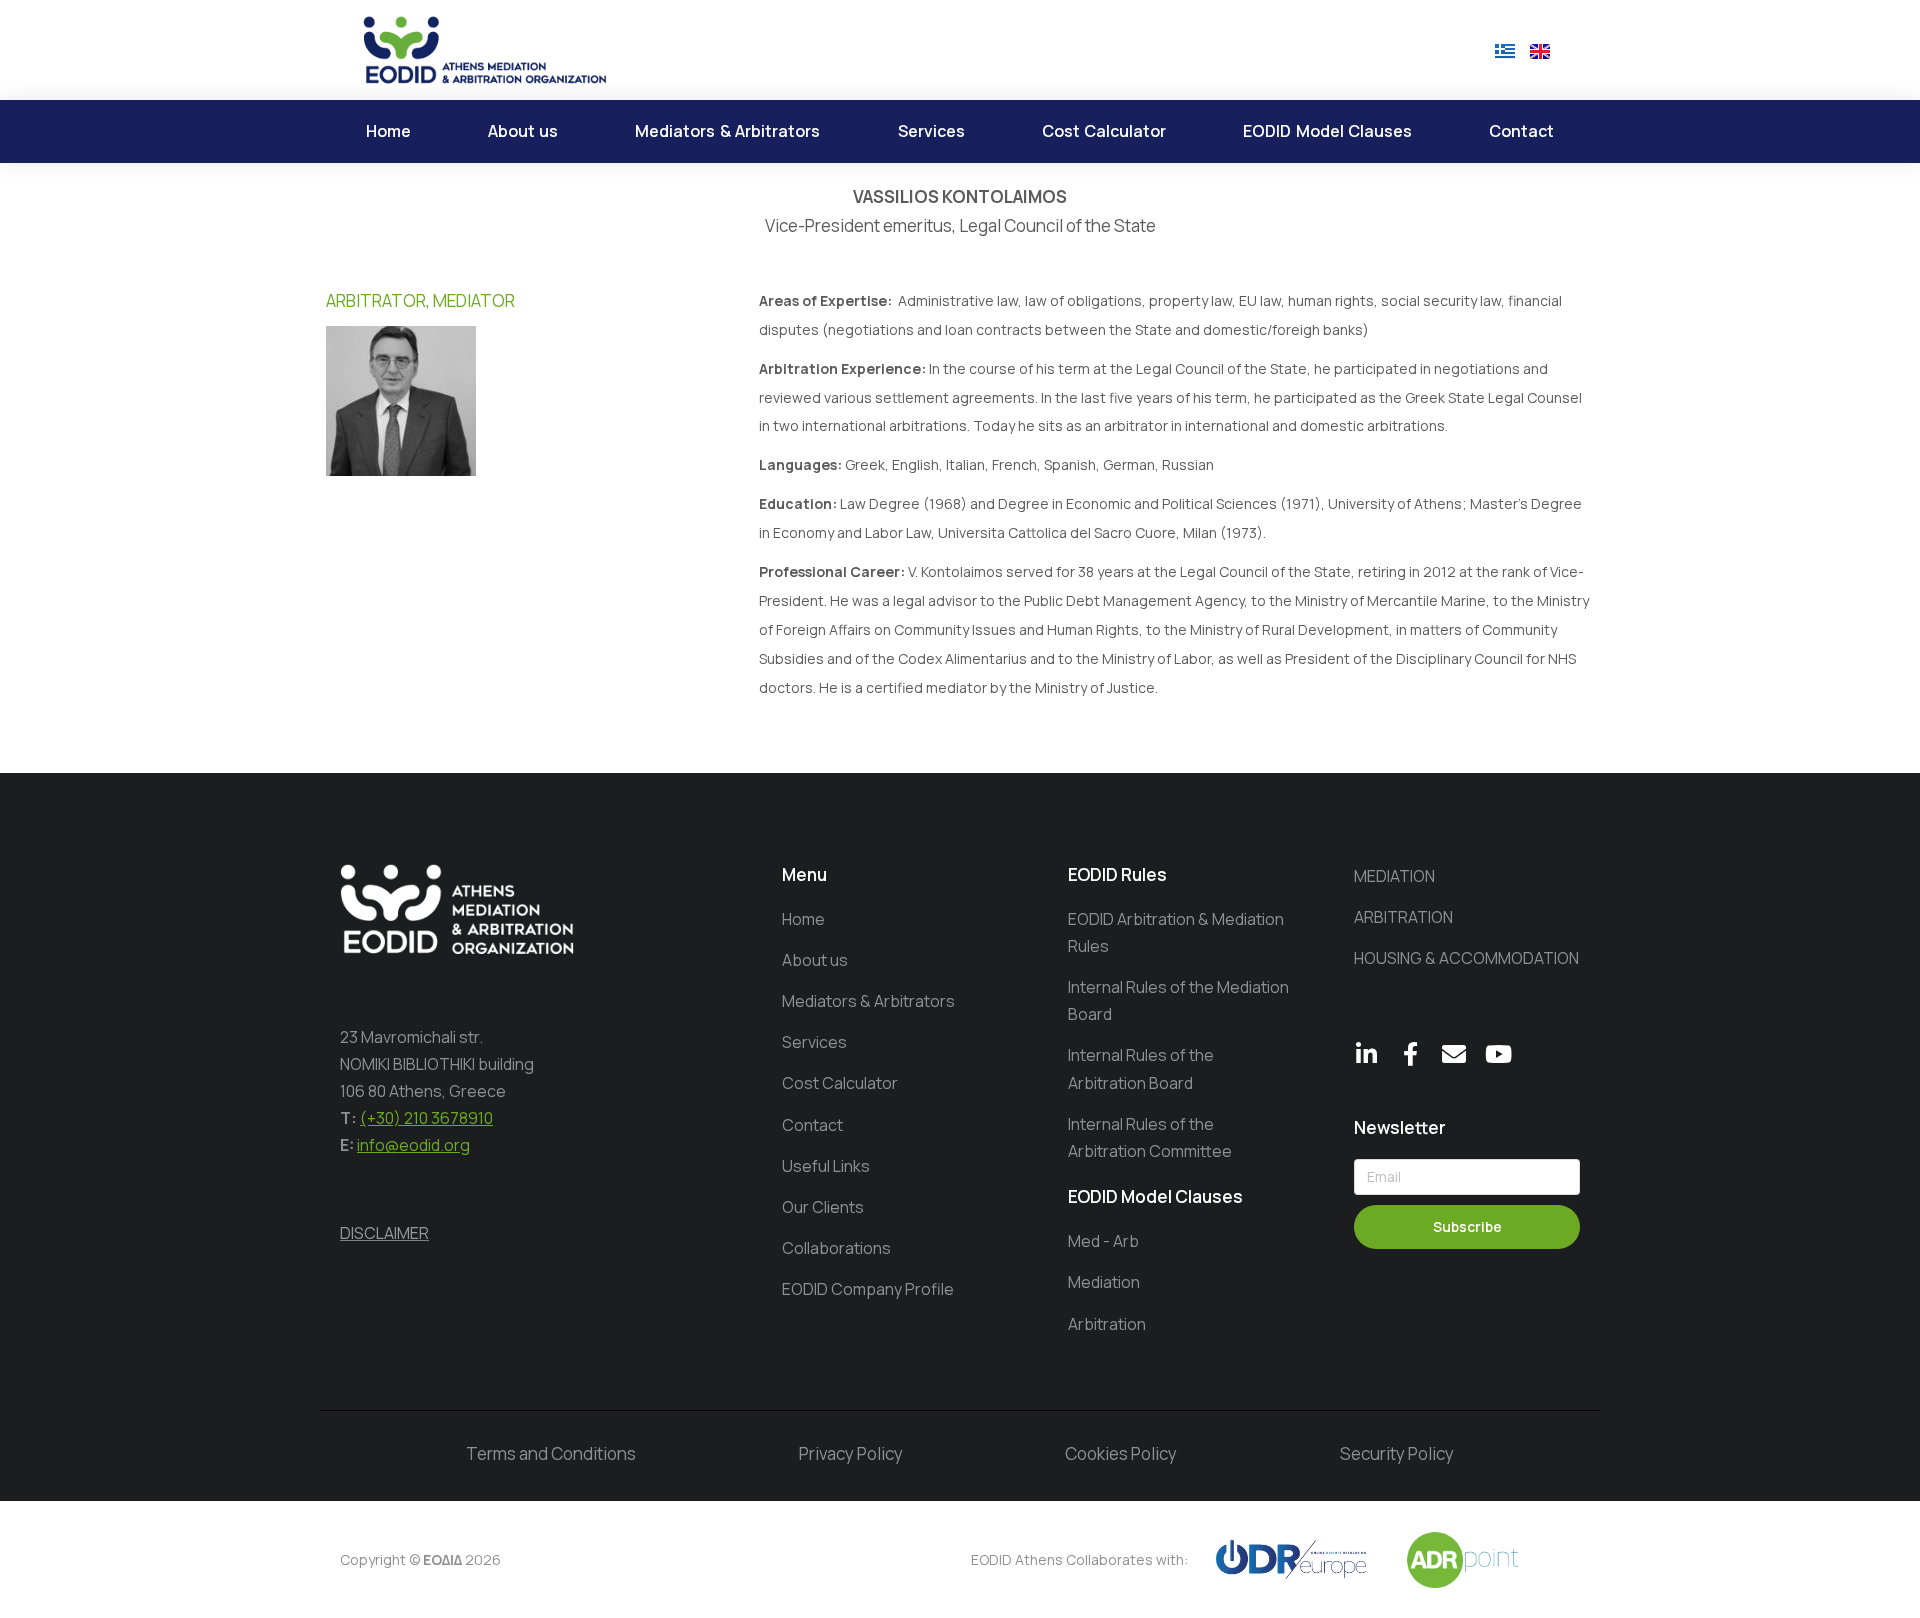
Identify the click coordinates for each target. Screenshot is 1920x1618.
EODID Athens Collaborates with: (1079, 1559)
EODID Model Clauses (1155, 1196)
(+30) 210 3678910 (426, 1118)
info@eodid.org (413, 1145)
